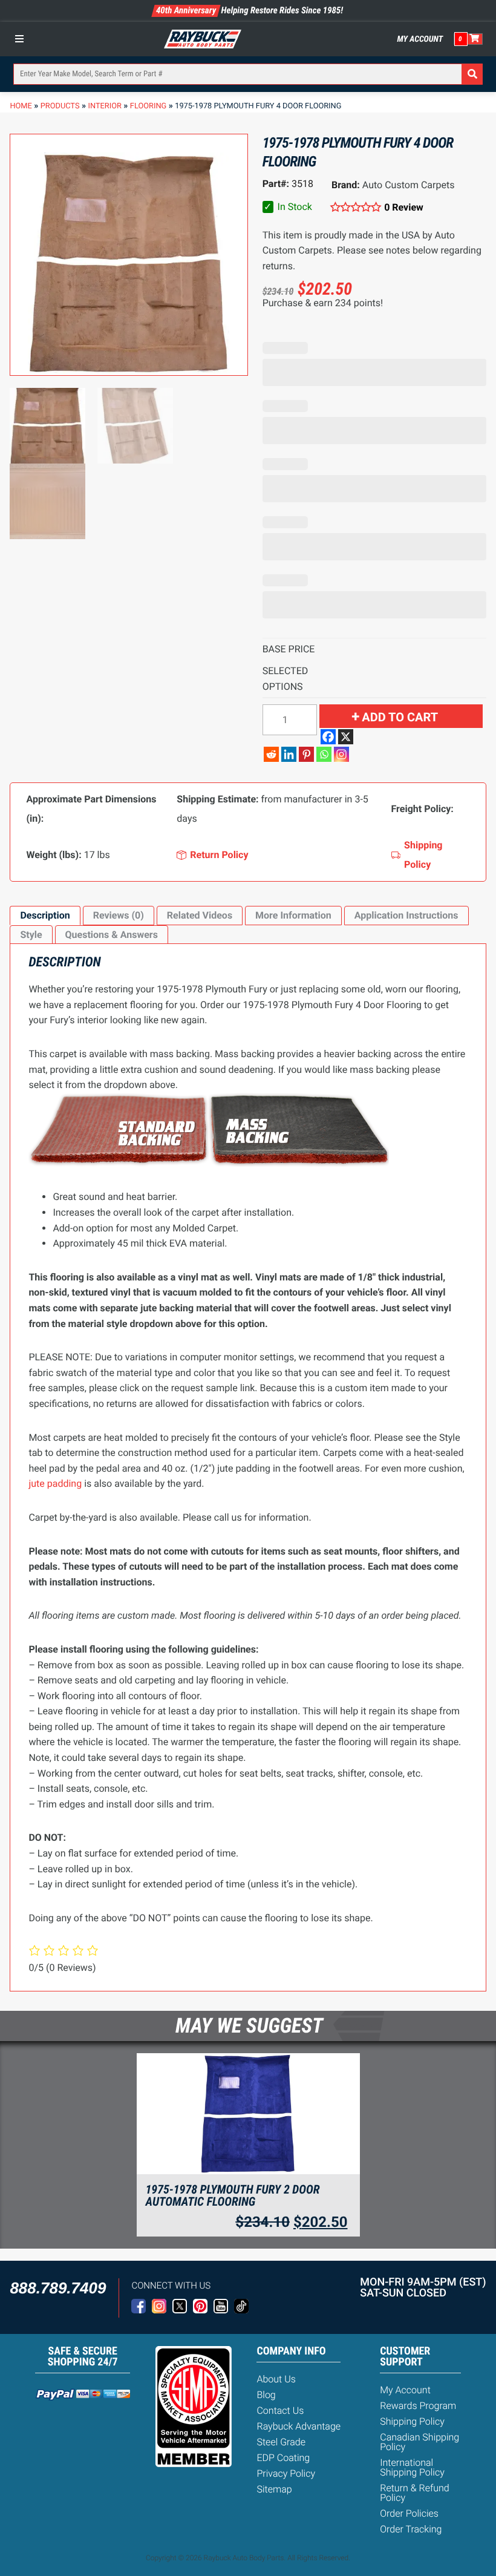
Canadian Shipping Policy (419, 2442)
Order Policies (409, 2513)
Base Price (289, 649)
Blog (266, 2395)
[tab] (45, 916)
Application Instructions (406, 915)
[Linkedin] (289, 754)
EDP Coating (283, 2458)
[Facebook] (328, 737)
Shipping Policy (412, 2421)
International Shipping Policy (412, 2467)
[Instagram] (341, 754)
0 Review (404, 207)
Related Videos (200, 915)
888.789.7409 (58, 2288)
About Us (276, 2379)
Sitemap (274, 2489)
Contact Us (280, 2410)
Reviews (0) (119, 915)
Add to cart (400, 717)
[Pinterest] (306, 754)
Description (45, 915)
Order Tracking (411, 2529)
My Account (420, 39)
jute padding (55, 1483)
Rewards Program (418, 2406)
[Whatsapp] (324, 754)
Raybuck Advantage (299, 2426)
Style (31, 935)
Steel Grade (281, 2442)
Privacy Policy (286, 2473)
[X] (346, 737)
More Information (293, 915)
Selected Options (286, 679)
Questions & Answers (112, 935)
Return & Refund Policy (414, 2493)
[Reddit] (271, 754)
